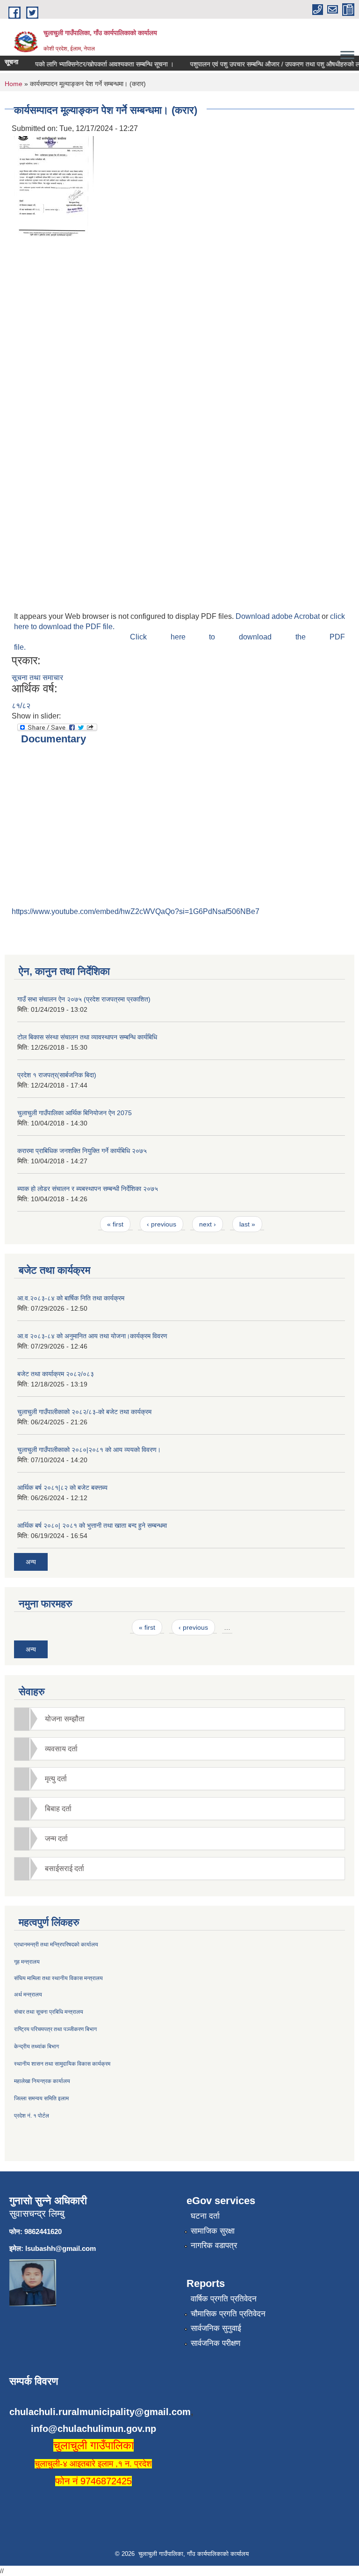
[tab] (179, 1719)
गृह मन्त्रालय (27, 1962)
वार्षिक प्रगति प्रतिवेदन (224, 2299)
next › (208, 1224)
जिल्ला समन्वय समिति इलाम (41, 2098)
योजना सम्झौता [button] (65, 1719)
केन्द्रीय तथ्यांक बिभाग (36, 2046)
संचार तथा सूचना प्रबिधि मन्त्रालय (49, 2012)
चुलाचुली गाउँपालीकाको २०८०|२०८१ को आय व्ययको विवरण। (89, 1450)
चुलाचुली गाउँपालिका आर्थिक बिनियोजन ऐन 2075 (75, 1113)
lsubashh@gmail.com (61, 2248)
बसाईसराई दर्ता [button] (65, 1869)
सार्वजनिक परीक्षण (215, 2343)
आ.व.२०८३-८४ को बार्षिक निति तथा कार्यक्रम (71, 1298)
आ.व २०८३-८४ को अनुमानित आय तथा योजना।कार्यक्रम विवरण (92, 1336)
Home (14, 84)
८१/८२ (21, 706)
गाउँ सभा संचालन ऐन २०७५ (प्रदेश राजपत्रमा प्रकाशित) (84, 999)
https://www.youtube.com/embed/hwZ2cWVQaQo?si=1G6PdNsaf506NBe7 (136, 911)
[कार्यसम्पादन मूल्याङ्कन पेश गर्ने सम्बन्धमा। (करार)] (54, 187)
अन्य (31, 1562)
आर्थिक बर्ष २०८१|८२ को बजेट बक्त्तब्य (62, 1488)
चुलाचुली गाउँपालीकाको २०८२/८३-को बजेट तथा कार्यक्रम (84, 1412)
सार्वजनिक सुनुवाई (216, 2328)
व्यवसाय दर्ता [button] (61, 1749)
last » (247, 1224)
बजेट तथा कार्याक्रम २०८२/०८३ (56, 1374)
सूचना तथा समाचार (37, 678)
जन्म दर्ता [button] (56, 1839)
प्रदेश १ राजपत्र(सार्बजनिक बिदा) (57, 1075)
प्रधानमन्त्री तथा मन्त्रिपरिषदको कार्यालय (56, 1945)
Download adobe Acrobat (279, 616)
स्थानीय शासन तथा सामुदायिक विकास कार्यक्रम (62, 2064)
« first (115, 1224)
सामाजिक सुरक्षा (213, 2231)
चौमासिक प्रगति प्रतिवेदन (228, 2314)
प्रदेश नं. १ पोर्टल (32, 2116)
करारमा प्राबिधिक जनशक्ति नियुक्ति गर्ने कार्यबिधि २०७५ (82, 1151)
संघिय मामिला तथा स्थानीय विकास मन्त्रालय (58, 1978)
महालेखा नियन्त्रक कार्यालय (42, 2081)
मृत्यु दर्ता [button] (56, 1779)
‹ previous (162, 1224)
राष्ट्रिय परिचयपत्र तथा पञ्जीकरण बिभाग (55, 2029)
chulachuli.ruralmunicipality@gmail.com (100, 2412)
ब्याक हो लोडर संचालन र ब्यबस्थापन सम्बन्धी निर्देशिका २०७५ (88, 1189)
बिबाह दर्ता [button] (58, 1809)
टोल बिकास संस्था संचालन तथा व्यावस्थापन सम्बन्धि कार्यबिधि (87, 1037)
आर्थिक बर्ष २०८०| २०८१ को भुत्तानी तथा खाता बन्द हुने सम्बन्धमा (92, 1525)
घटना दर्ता (205, 2216)
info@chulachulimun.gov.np (93, 2429)
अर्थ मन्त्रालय (28, 1995)
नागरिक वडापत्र (214, 2246)
